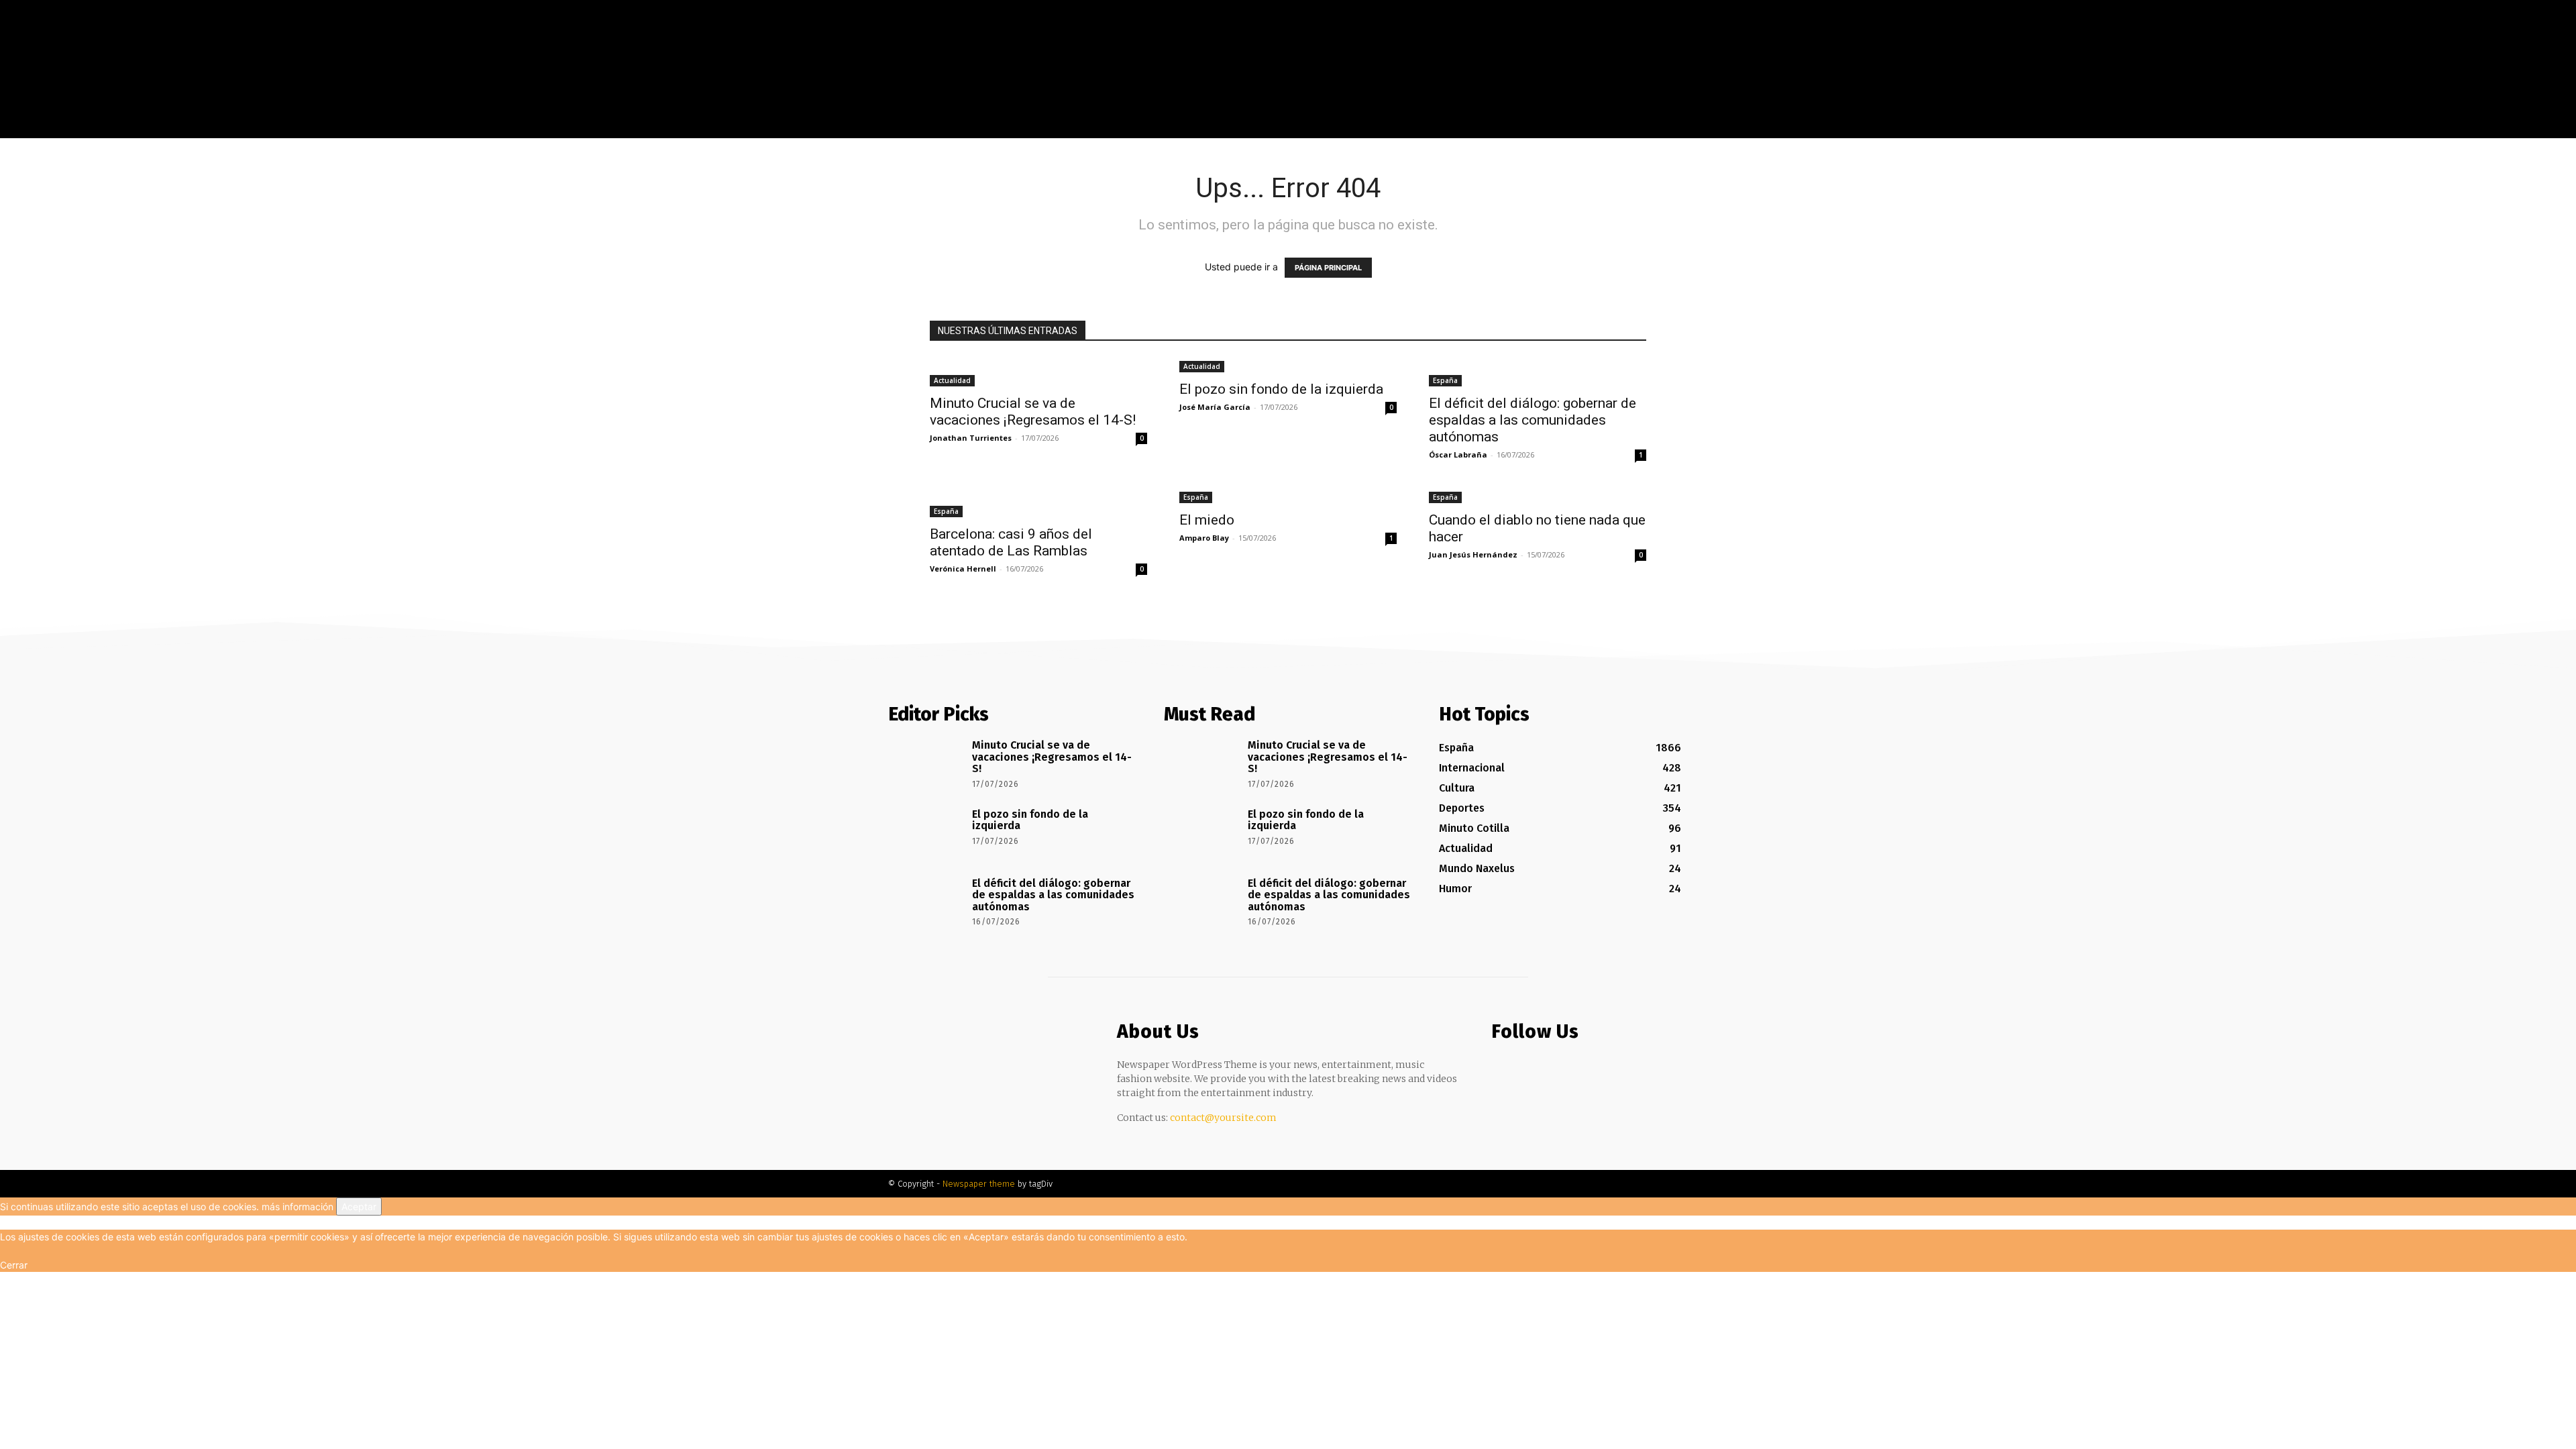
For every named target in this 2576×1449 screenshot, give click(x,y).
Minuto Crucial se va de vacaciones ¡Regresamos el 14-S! (1033, 412)
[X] (1743, 128)
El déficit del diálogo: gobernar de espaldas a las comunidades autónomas (1533, 420)
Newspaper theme (979, 1184)
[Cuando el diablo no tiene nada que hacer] (1538, 496)
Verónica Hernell (963, 569)
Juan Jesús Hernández (1473, 554)
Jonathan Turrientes (971, 438)
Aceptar (359, 1206)
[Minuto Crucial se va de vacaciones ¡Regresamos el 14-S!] (1038, 372)
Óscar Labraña (1458, 454)
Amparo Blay (1204, 538)
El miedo (1207, 520)
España (1445, 380)
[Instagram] (1723, 128)
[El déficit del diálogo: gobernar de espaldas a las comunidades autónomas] (1538, 372)
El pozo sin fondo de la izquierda (1281, 389)
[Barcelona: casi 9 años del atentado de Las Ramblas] (1038, 503)
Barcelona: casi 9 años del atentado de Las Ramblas (1011, 542)
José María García (1215, 407)
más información (298, 1206)
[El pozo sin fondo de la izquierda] (1288, 365)
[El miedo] (1288, 496)
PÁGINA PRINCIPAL (1328, 268)
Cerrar (14, 1265)
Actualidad (952, 380)
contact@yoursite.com (1223, 1118)
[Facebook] (1703, 128)
